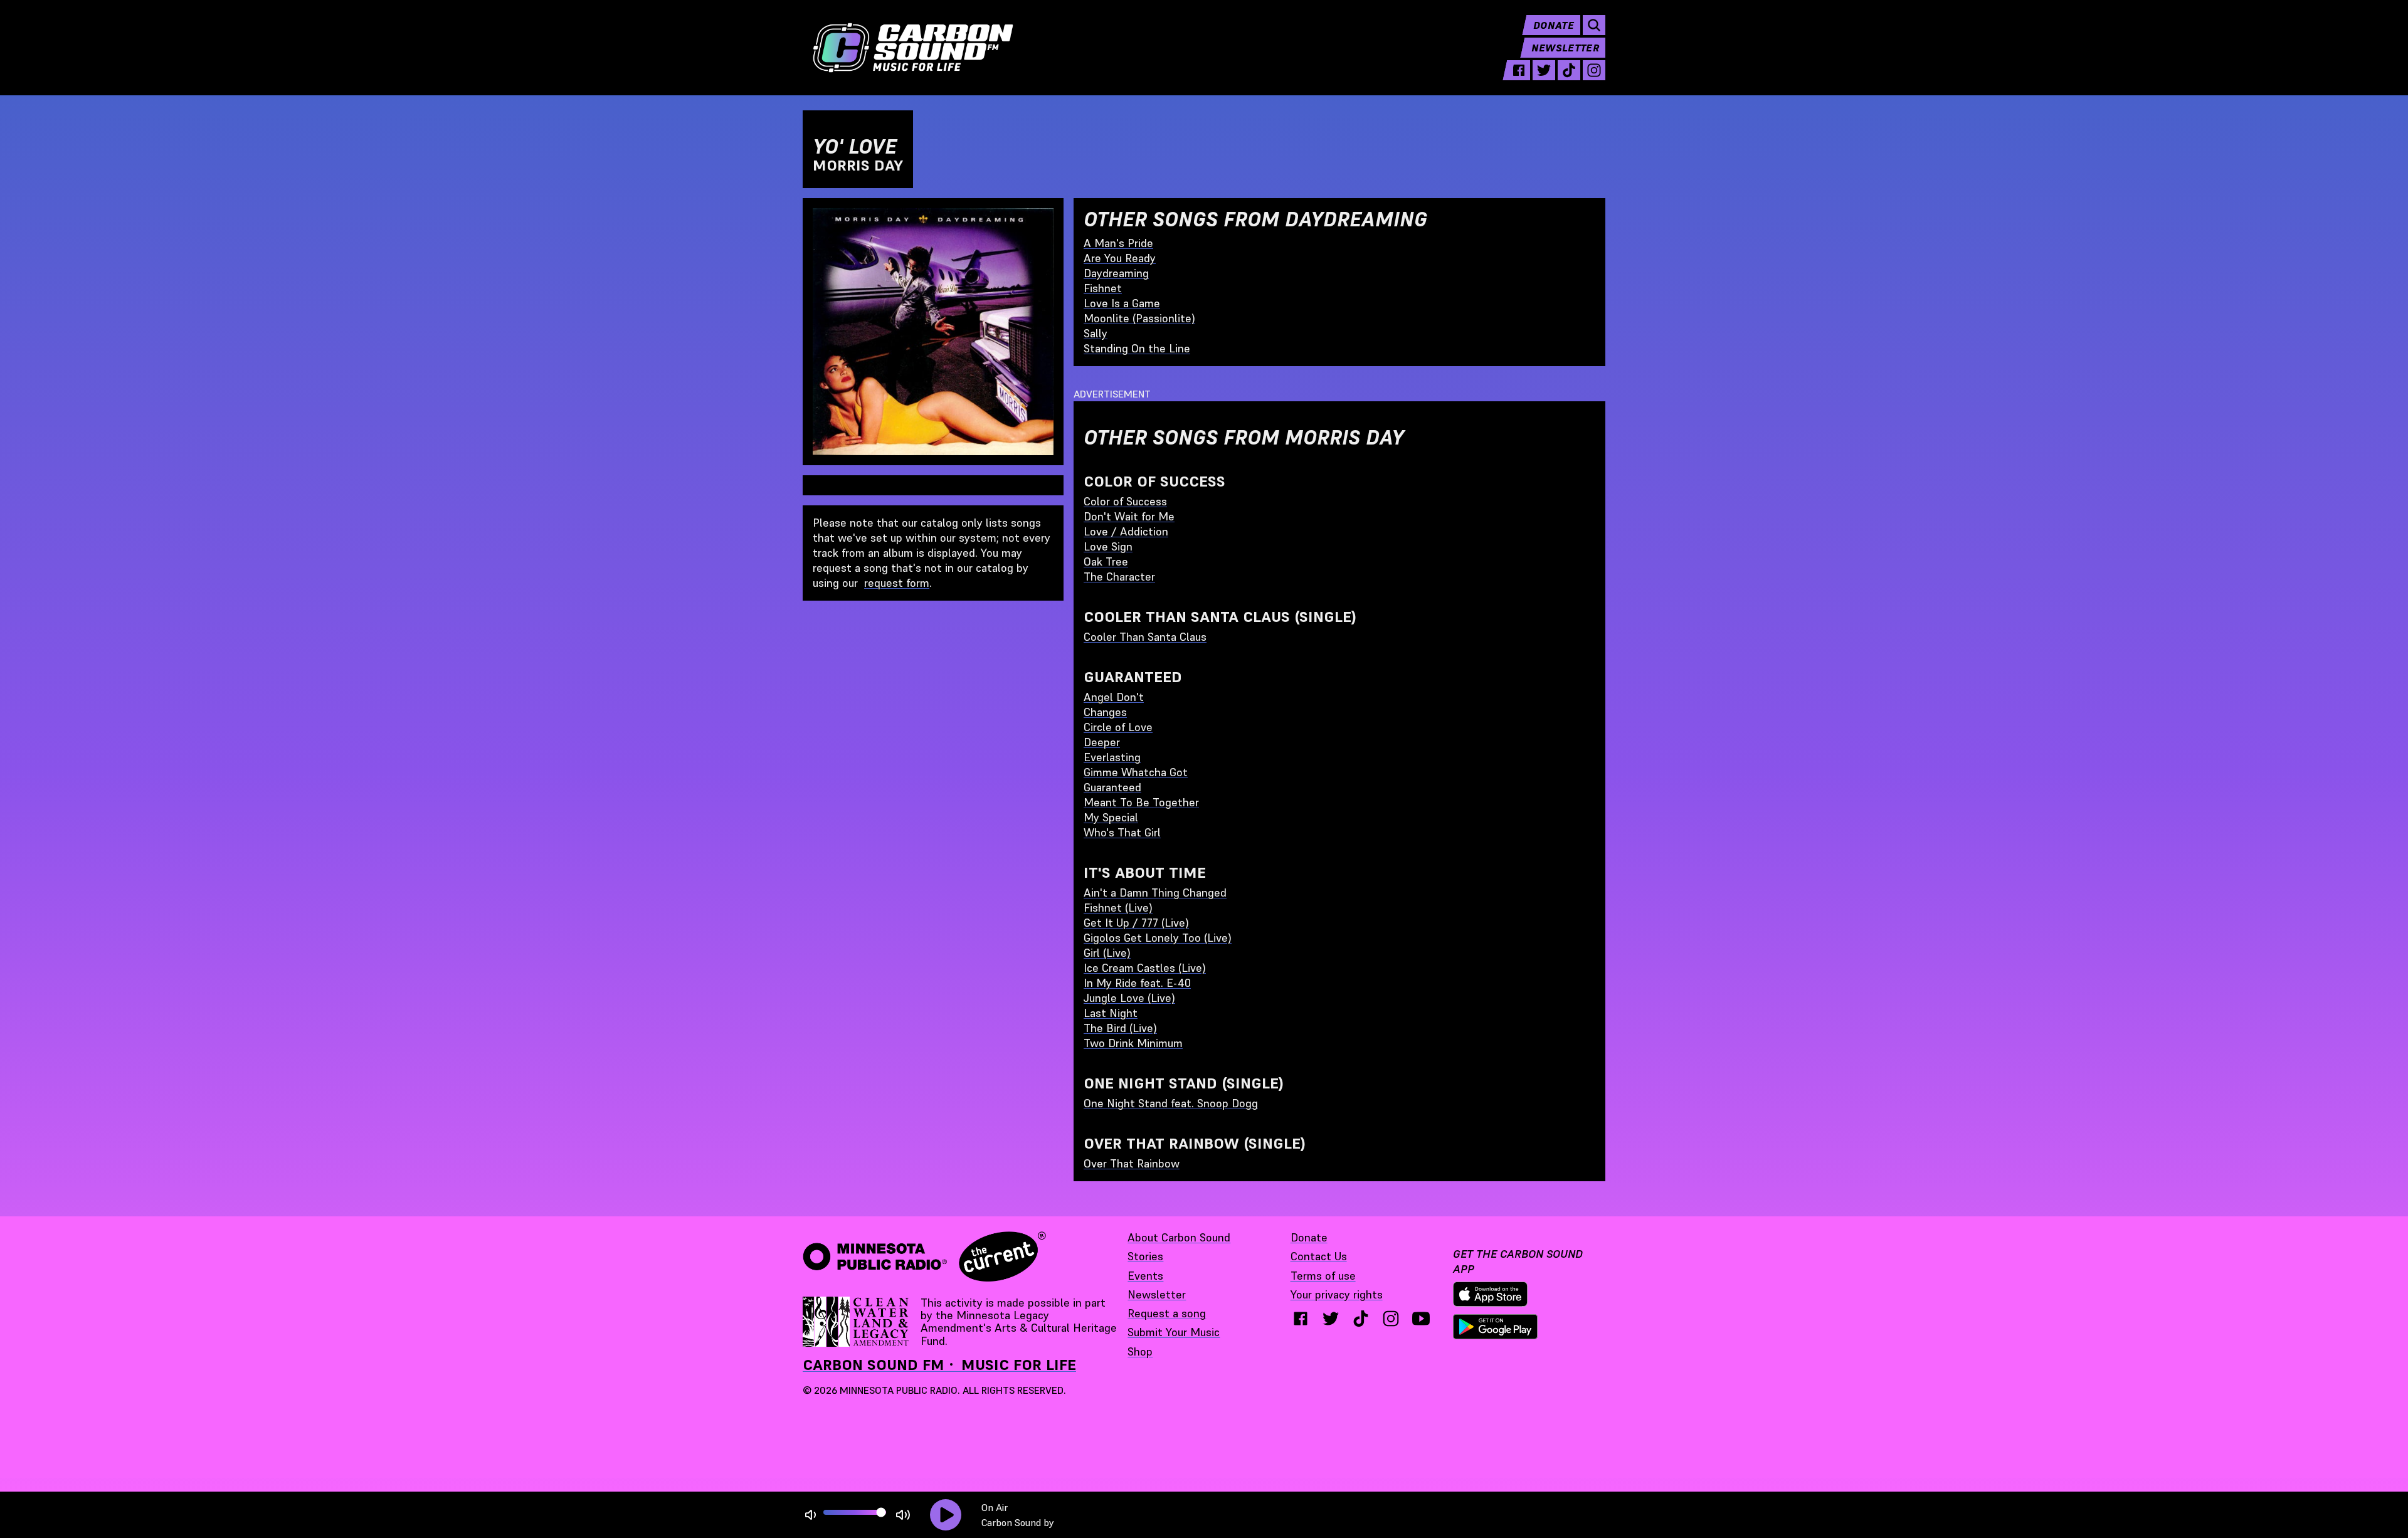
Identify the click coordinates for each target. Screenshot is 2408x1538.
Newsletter (1565, 48)
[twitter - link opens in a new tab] (1544, 70)
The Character (1119, 577)
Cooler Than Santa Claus (1145, 637)
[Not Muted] (811, 1515)
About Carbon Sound (1179, 1237)
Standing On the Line (1137, 348)
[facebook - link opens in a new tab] (1519, 70)
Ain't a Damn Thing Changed (1155, 893)
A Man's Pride (1118, 243)
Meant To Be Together (1141, 802)
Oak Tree (1106, 561)
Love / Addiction (1126, 531)
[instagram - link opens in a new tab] (1594, 70)
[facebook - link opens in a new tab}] (1301, 1319)
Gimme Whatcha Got (1136, 772)
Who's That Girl (1122, 832)
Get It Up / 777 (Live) (1136, 923)
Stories (1145, 1256)
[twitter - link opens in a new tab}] (1331, 1319)
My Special (1111, 817)
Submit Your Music (1174, 1332)
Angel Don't (1114, 697)
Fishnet (1103, 288)
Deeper (1102, 742)
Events (1145, 1276)
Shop (1140, 1351)
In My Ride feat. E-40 (1137, 983)
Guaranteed (1112, 787)
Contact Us (1319, 1256)
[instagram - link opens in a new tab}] (1391, 1319)
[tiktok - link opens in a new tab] (1569, 70)
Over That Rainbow (1132, 1163)
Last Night (1111, 1013)
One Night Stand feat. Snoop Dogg (1171, 1103)
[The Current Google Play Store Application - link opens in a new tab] (1496, 1327)
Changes (1105, 712)
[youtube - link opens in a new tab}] (1421, 1319)
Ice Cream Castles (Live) (1145, 968)
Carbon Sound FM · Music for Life (939, 1365)
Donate (1554, 25)
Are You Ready (1120, 258)
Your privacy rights (1337, 1294)
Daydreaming (1116, 273)
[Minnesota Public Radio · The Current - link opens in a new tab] (924, 1256)
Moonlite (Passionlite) (1139, 318)
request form (897, 583)
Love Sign (1108, 546)
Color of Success (1125, 501)
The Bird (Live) (1120, 1028)
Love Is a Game (1122, 303)
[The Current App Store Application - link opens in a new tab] (1491, 1294)
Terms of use (1323, 1276)
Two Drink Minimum (1133, 1043)
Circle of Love (1118, 727)
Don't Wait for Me (1129, 516)
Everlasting (1112, 757)
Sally (1096, 333)
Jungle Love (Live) (1129, 998)
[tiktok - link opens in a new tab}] (1361, 1319)
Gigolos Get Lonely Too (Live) (1158, 938)
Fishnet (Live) (1118, 908)
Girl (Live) (1107, 953)
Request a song (1167, 1313)
